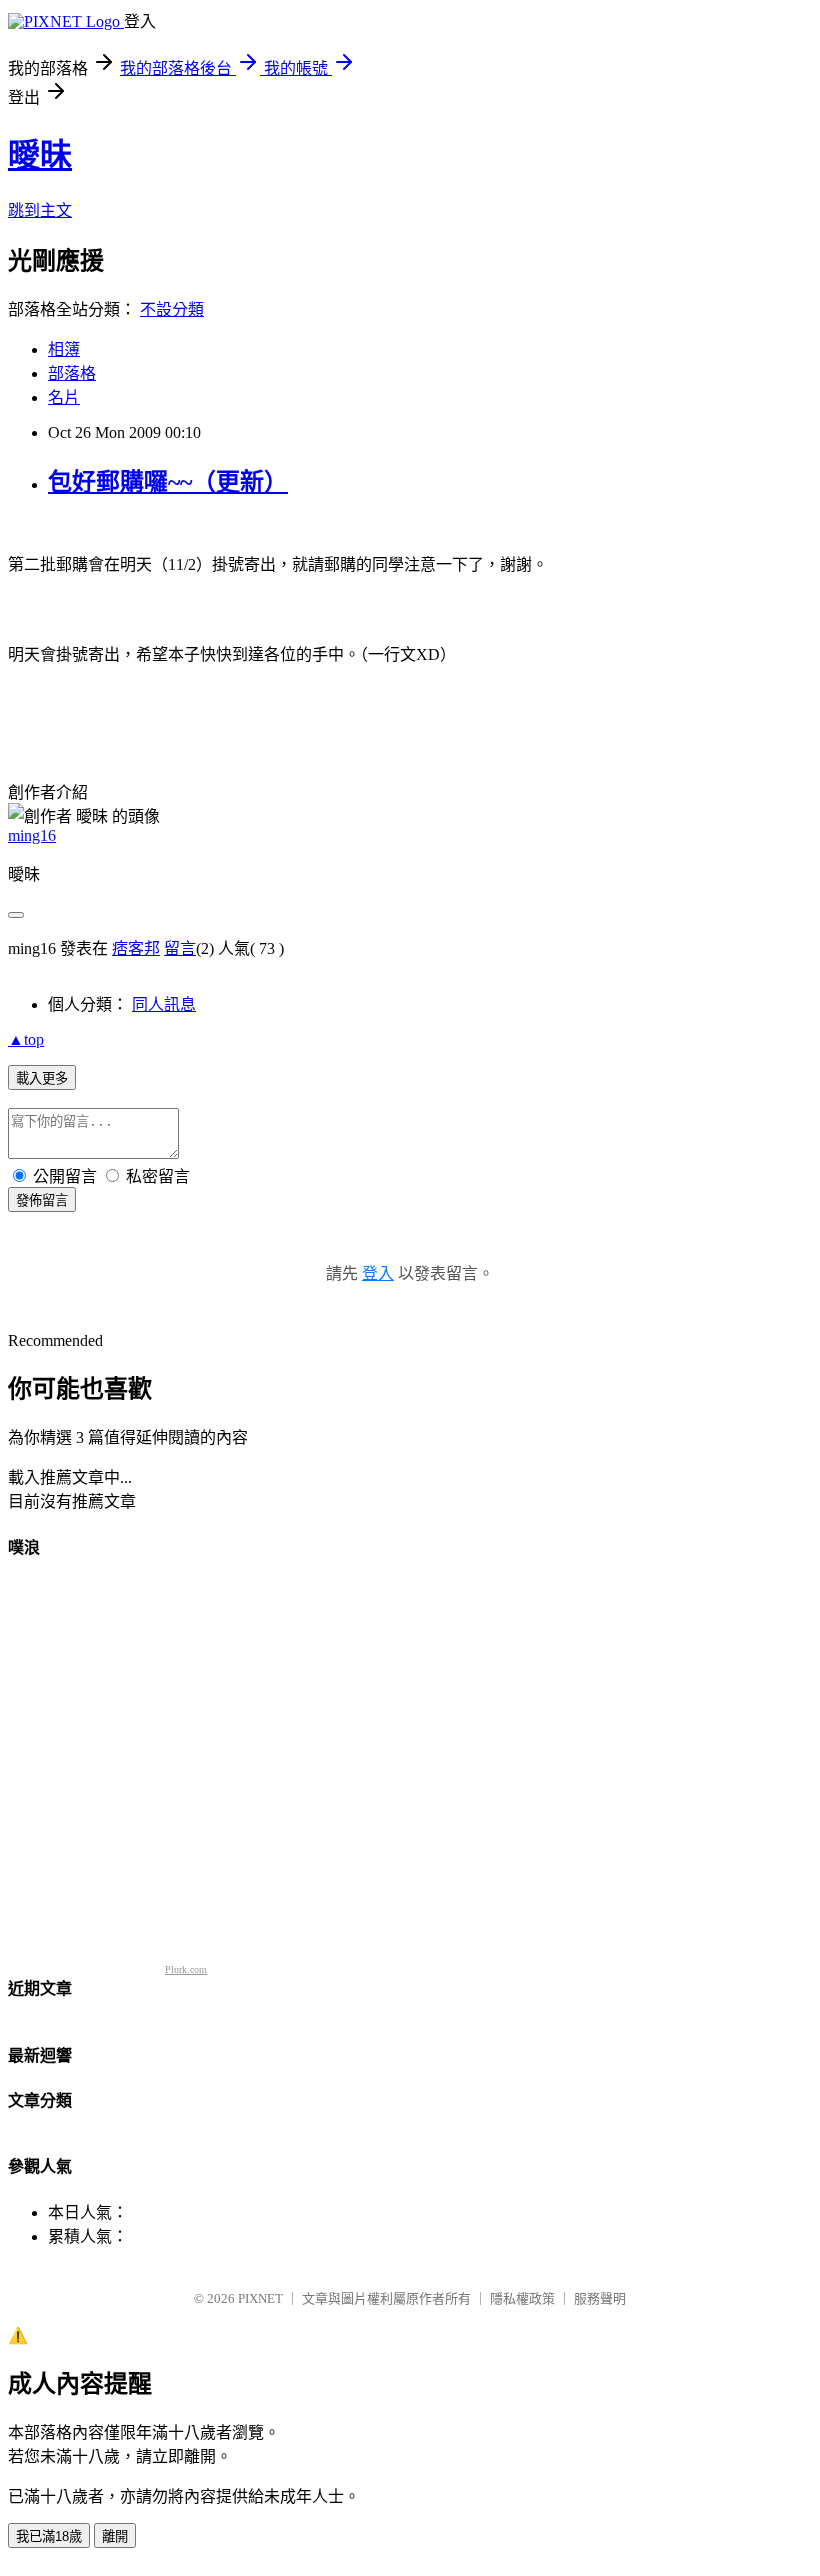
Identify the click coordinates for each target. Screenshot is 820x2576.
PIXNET (260, 2298)
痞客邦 (136, 948)
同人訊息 (164, 1004)
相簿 (64, 349)
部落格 (72, 373)
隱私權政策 (522, 2298)
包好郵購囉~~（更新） (168, 482)
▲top (26, 1039)
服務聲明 (600, 2298)
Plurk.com (186, 1969)
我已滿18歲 (49, 2536)
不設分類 (172, 309)
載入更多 (42, 1078)
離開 (115, 2536)
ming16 (32, 835)
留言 (180, 948)
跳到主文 (40, 210)
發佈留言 (42, 1200)
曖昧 (40, 155)
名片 (64, 397)
